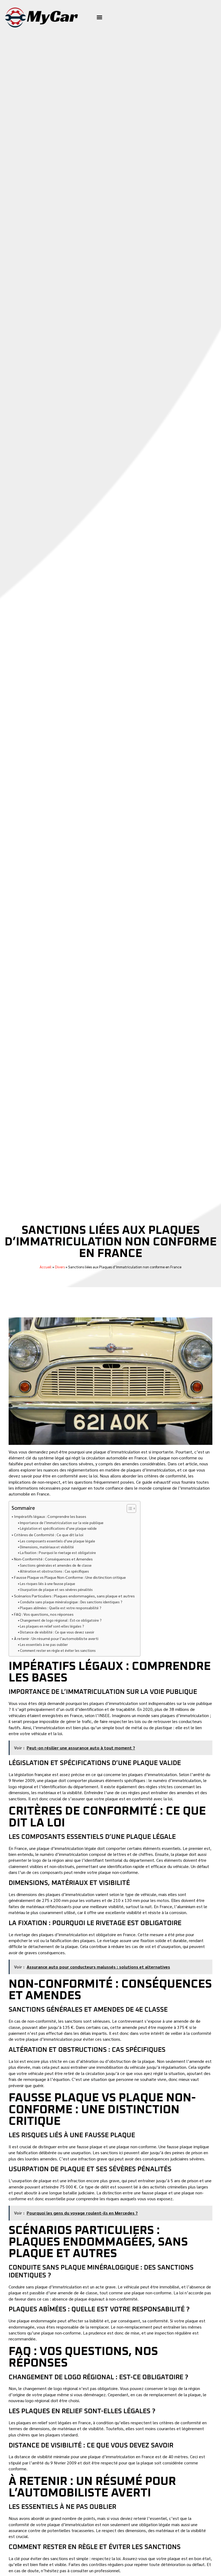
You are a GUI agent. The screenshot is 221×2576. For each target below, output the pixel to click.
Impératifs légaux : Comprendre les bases (50, 1516)
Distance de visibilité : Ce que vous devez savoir (57, 1632)
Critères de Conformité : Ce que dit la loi (49, 1535)
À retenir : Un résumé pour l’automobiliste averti (56, 1638)
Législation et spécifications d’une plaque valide (58, 1528)
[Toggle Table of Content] (129, 1508)
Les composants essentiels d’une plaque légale (58, 1541)
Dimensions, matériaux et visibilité (47, 1547)
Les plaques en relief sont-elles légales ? (52, 1626)
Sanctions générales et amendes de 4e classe (56, 1565)
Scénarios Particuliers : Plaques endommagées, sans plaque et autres (74, 1596)
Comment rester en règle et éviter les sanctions (58, 1650)
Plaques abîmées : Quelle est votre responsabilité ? (61, 1608)
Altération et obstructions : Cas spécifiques (54, 1571)
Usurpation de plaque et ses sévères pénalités (56, 1589)
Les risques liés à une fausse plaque (48, 1584)
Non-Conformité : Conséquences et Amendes (53, 1559)
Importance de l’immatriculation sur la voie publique (62, 1523)
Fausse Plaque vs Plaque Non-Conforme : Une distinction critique (70, 1577)
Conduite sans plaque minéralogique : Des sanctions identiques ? (71, 1602)
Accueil (46, 1267)
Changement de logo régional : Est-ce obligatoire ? (61, 1620)
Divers (60, 1267)
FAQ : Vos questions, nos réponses (44, 1614)
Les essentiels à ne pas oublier (44, 1644)
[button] (100, 17)
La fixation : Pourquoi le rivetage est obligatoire (58, 1553)
